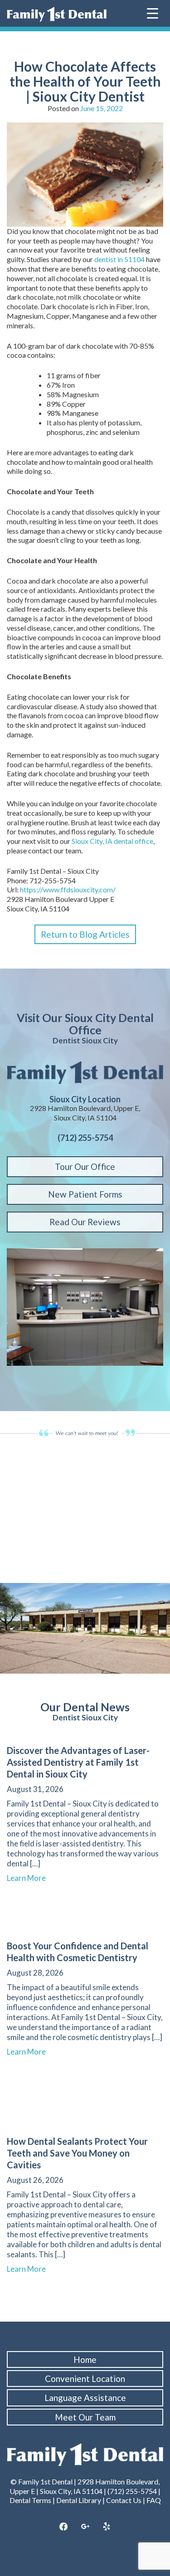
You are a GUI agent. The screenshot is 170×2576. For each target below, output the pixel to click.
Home (85, 2359)
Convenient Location (85, 2379)
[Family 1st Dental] (57, 14)
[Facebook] (63, 2527)
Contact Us (124, 2500)
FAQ (154, 2500)
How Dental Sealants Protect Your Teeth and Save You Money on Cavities (77, 2153)
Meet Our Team (85, 2417)
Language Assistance (85, 2398)
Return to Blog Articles (85, 934)
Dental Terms (30, 2500)
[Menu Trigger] (153, 12)
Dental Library (79, 2500)
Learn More (30, 1878)
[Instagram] (85, 2527)
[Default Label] (107, 2527)
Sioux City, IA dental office (112, 841)
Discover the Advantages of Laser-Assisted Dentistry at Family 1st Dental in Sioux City (78, 1762)
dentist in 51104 (119, 259)
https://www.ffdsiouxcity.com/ (68, 889)
